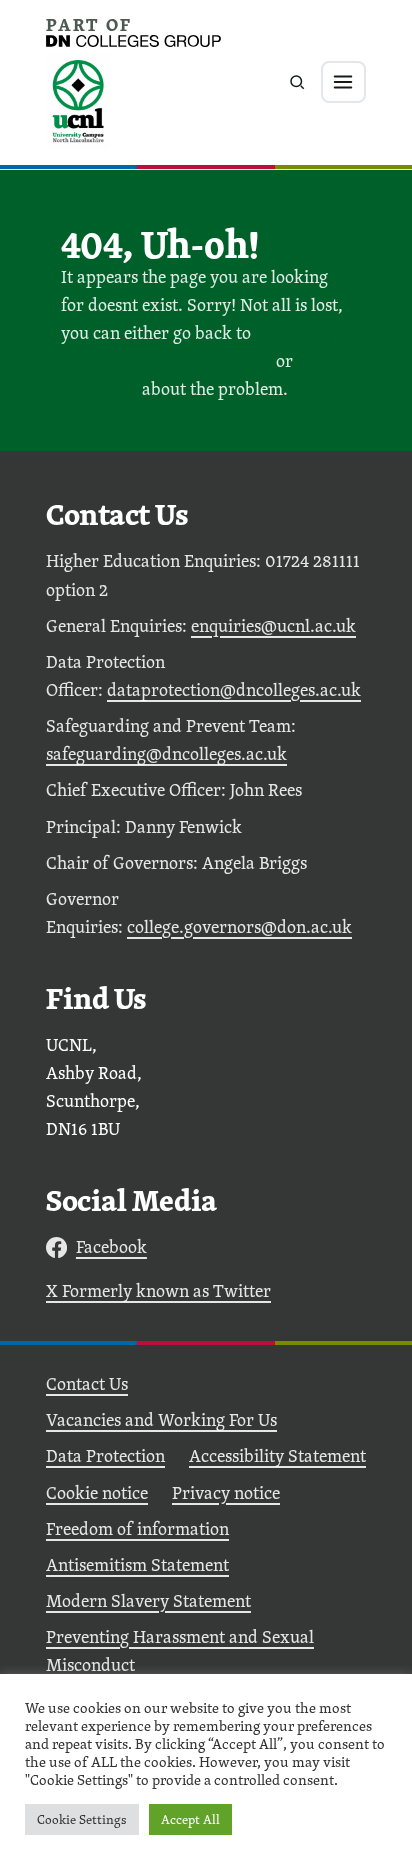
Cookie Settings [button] (82, 1819)
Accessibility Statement (277, 1455)
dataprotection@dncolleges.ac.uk (234, 689)
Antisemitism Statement (137, 1564)
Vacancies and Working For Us (161, 1419)
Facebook (111, 1246)
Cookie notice (97, 1492)
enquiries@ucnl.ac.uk (273, 625)
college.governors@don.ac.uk (239, 926)
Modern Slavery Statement (148, 1600)
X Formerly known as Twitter (158, 1290)
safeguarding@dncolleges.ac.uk (166, 753)
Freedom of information (137, 1528)
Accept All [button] (190, 1819)
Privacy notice (226, 1492)
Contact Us (87, 1383)
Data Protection (105, 1455)
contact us (99, 388)
